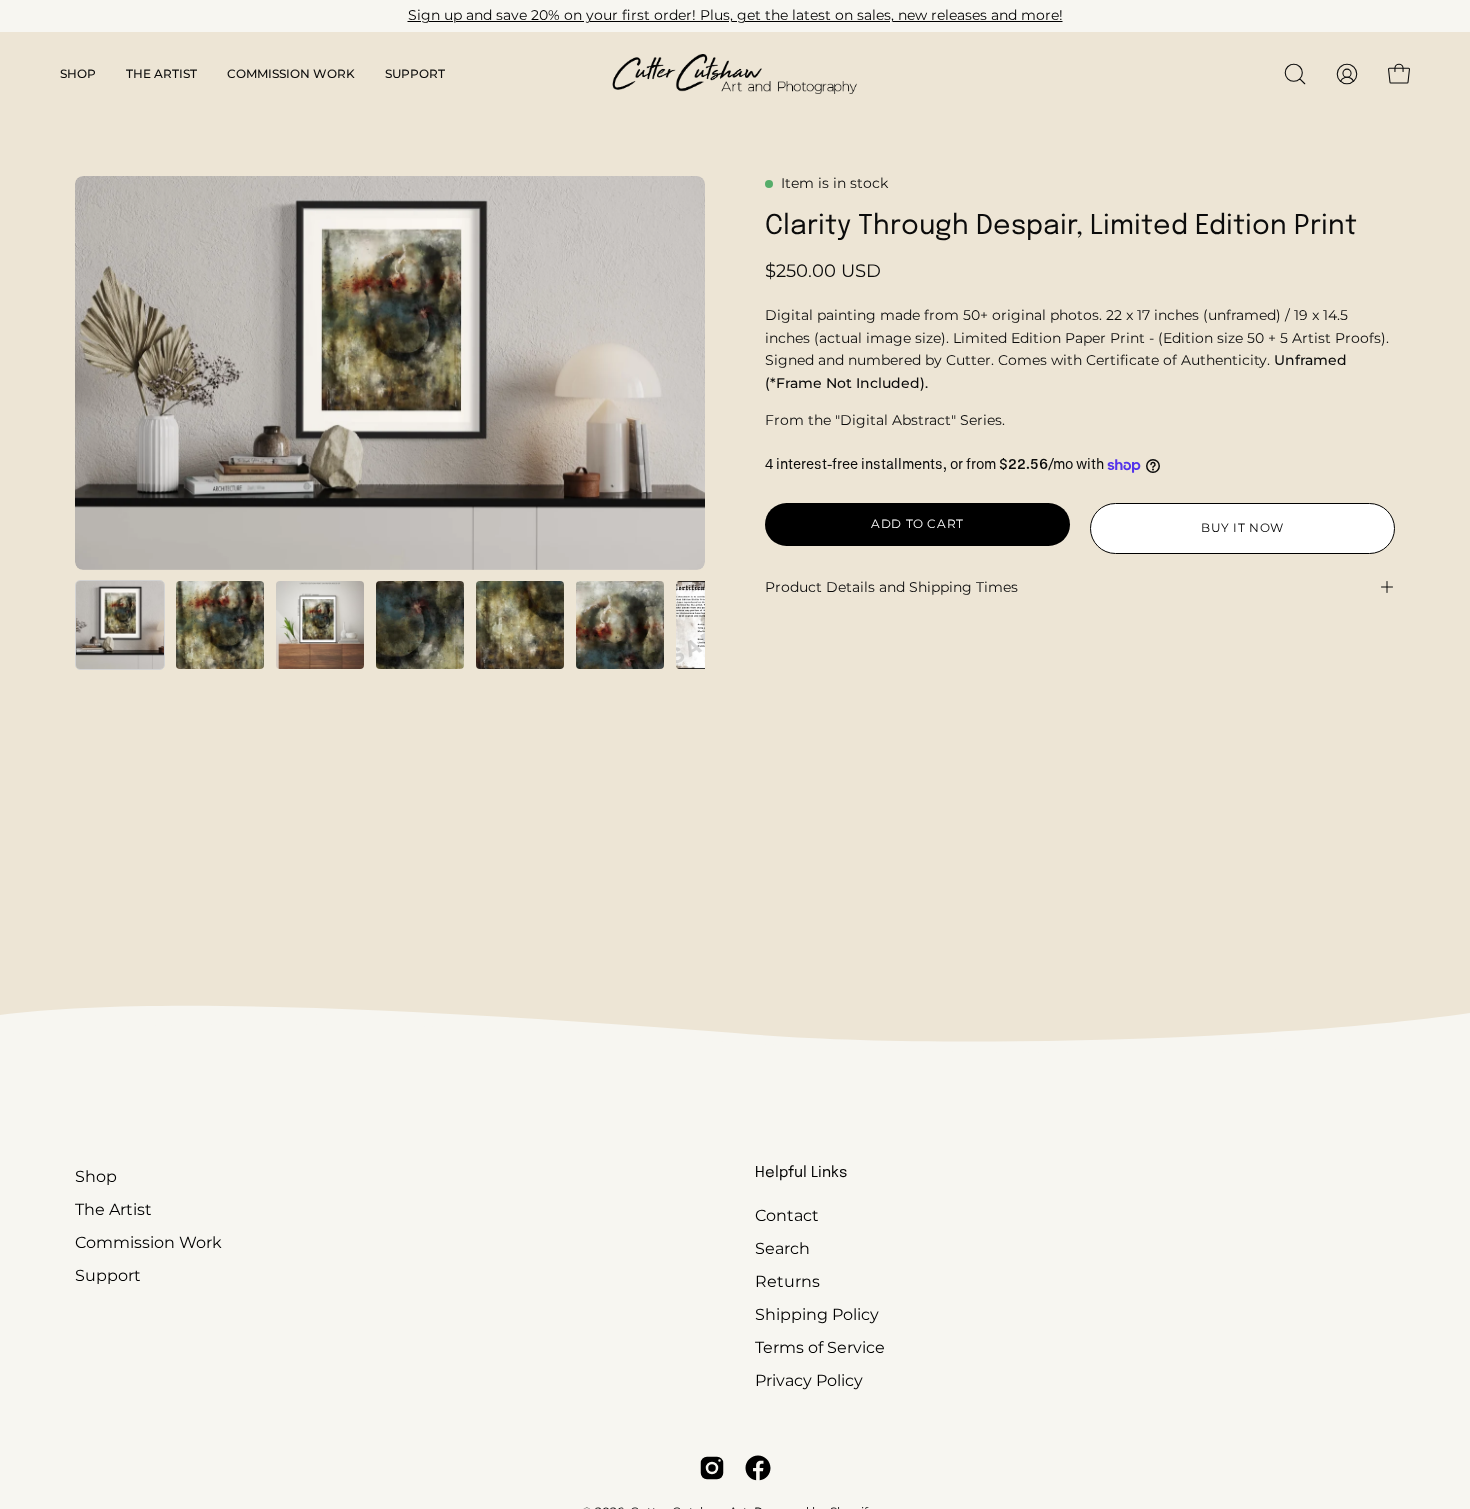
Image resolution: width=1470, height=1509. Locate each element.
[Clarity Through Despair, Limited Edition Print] (120, 625)
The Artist (113, 1209)
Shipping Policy (817, 1314)
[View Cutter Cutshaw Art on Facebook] (758, 1468)
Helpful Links (801, 1173)
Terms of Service (820, 1347)
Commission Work (148, 1242)
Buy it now (1242, 527)
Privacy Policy (809, 1380)
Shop (96, 1176)
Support (108, 1275)
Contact (787, 1215)
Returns (787, 1281)
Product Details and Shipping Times (891, 587)
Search (782, 1248)
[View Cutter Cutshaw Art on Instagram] (712, 1468)
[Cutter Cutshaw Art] (735, 74)
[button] (78, 74)
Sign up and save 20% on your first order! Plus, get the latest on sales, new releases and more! (735, 15)
